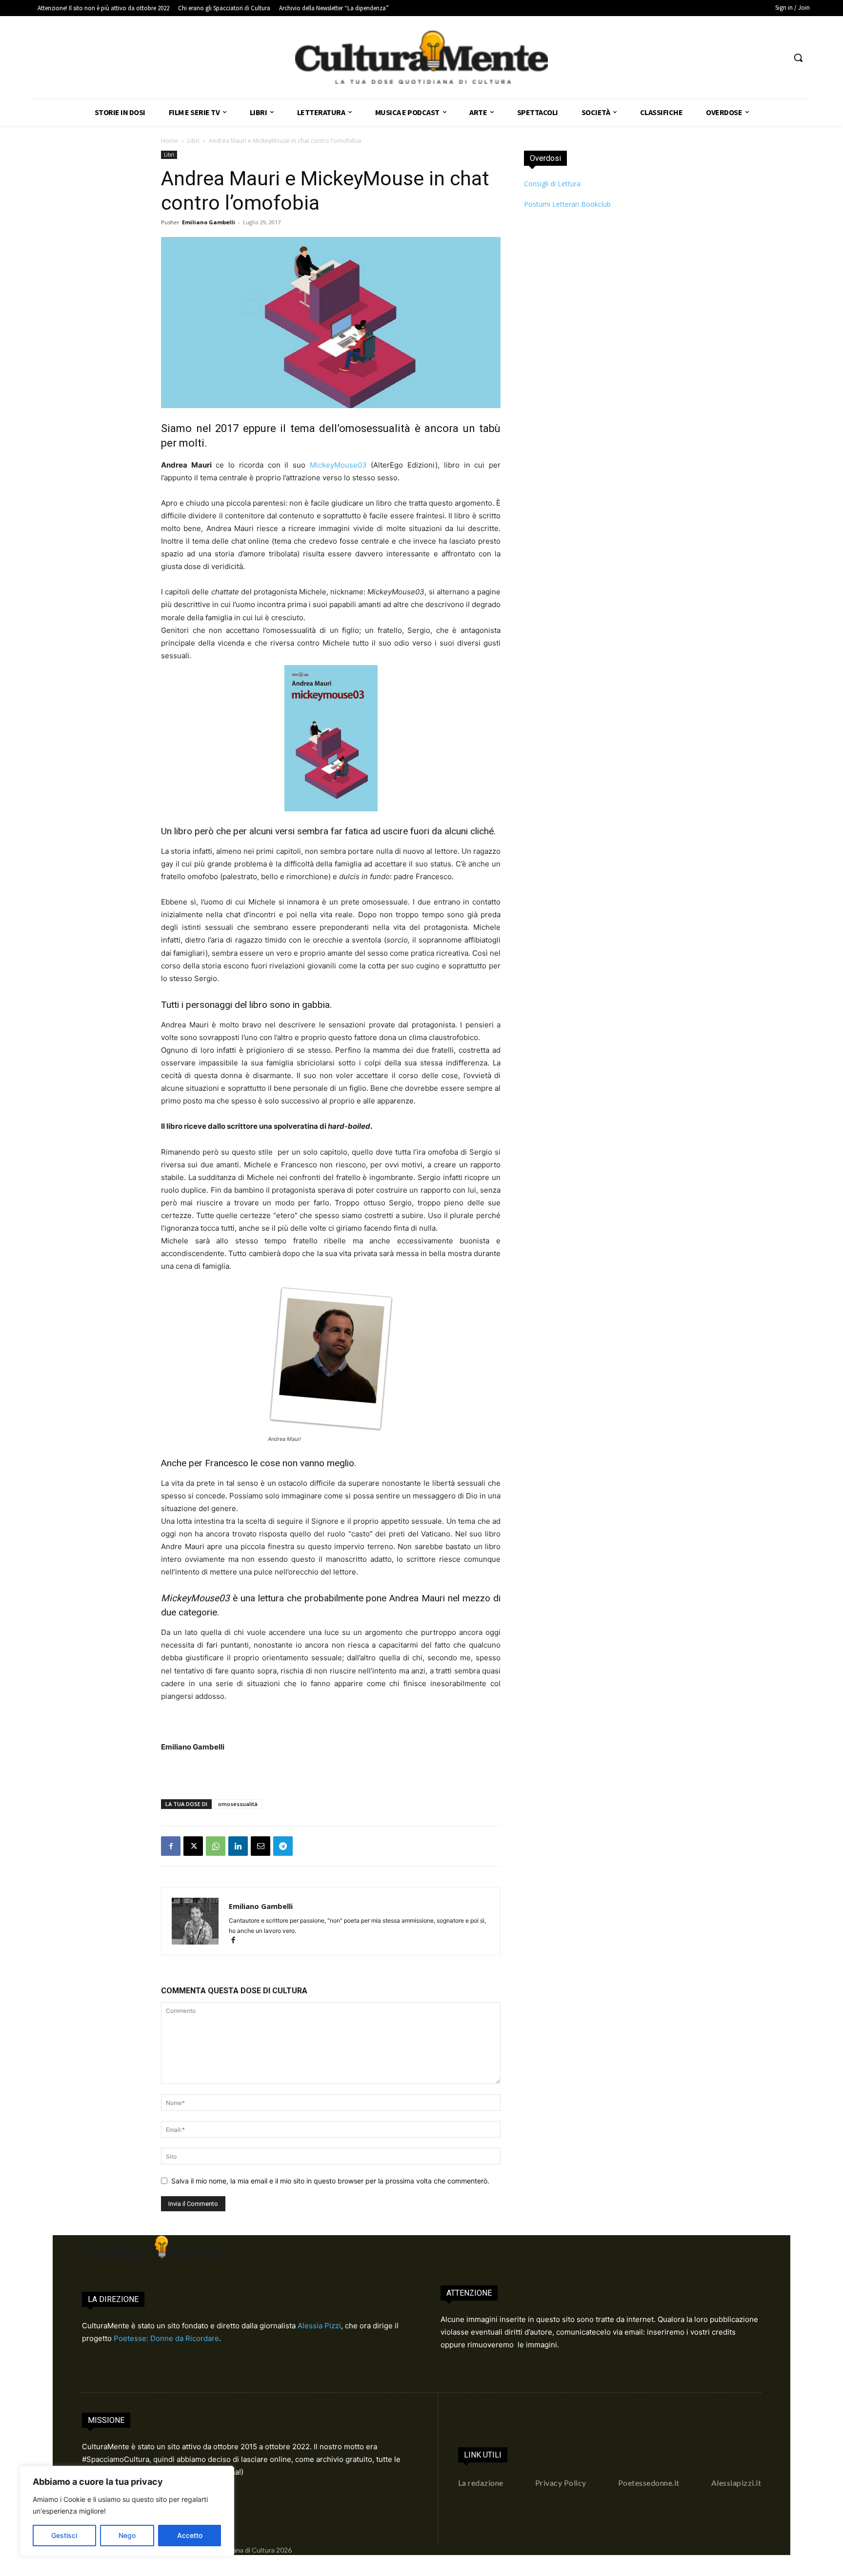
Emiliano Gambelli (209, 222)
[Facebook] (171, 1846)
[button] (798, 58)
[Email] (261, 1846)
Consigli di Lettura (552, 184)
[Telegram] (283, 1846)
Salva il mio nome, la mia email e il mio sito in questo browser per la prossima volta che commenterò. (330, 2181)
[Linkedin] (238, 1846)
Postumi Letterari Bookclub (567, 204)
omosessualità (238, 1804)
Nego (127, 2535)
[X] (193, 1846)
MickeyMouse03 (338, 465)
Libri (193, 141)
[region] (127, 2511)
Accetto (190, 2535)
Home (170, 141)
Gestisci (64, 2535)
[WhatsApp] (216, 1846)
